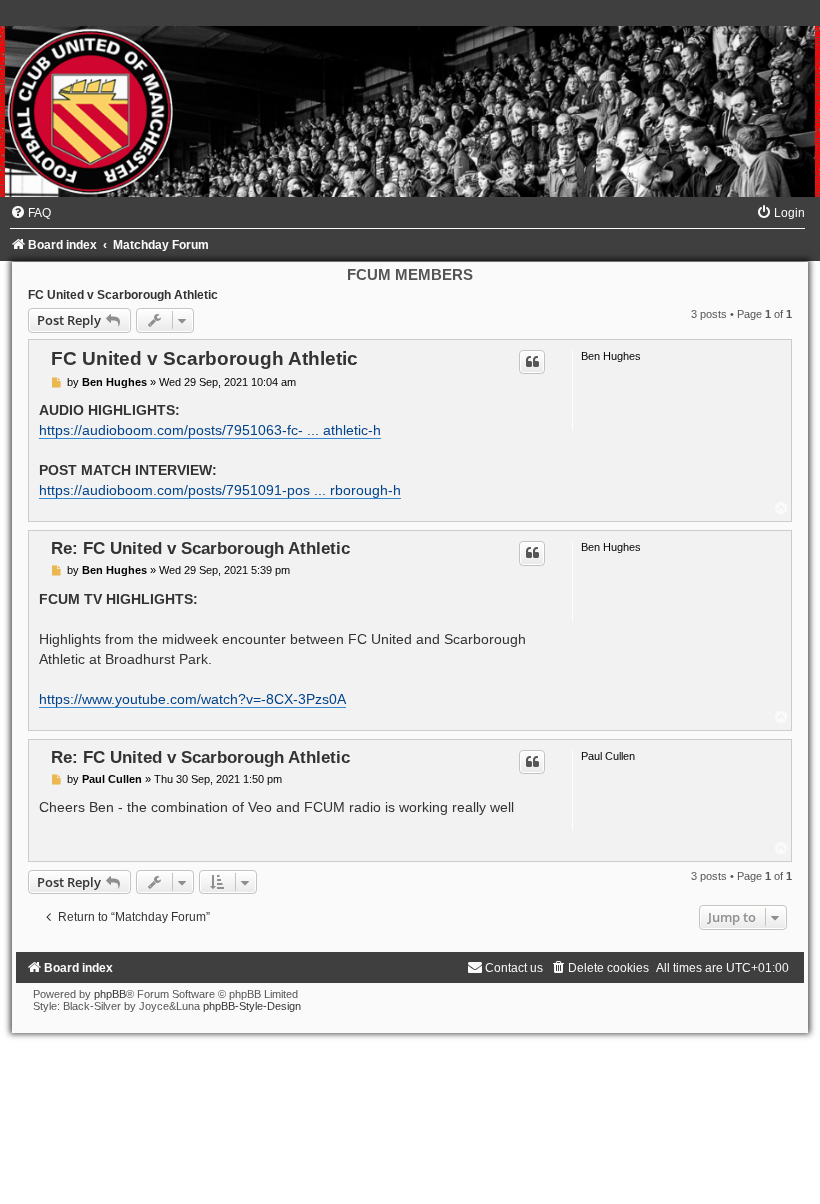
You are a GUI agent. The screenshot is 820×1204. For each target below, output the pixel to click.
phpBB (110, 994)
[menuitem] (30, 213)
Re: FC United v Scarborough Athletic (200, 548)
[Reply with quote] (532, 362)
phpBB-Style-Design (252, 1006)
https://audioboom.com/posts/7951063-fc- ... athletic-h (210, 430)
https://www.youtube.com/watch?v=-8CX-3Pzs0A (192, 699)
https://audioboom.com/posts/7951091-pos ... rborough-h (220, 490)
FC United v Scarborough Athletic (123, 295)
